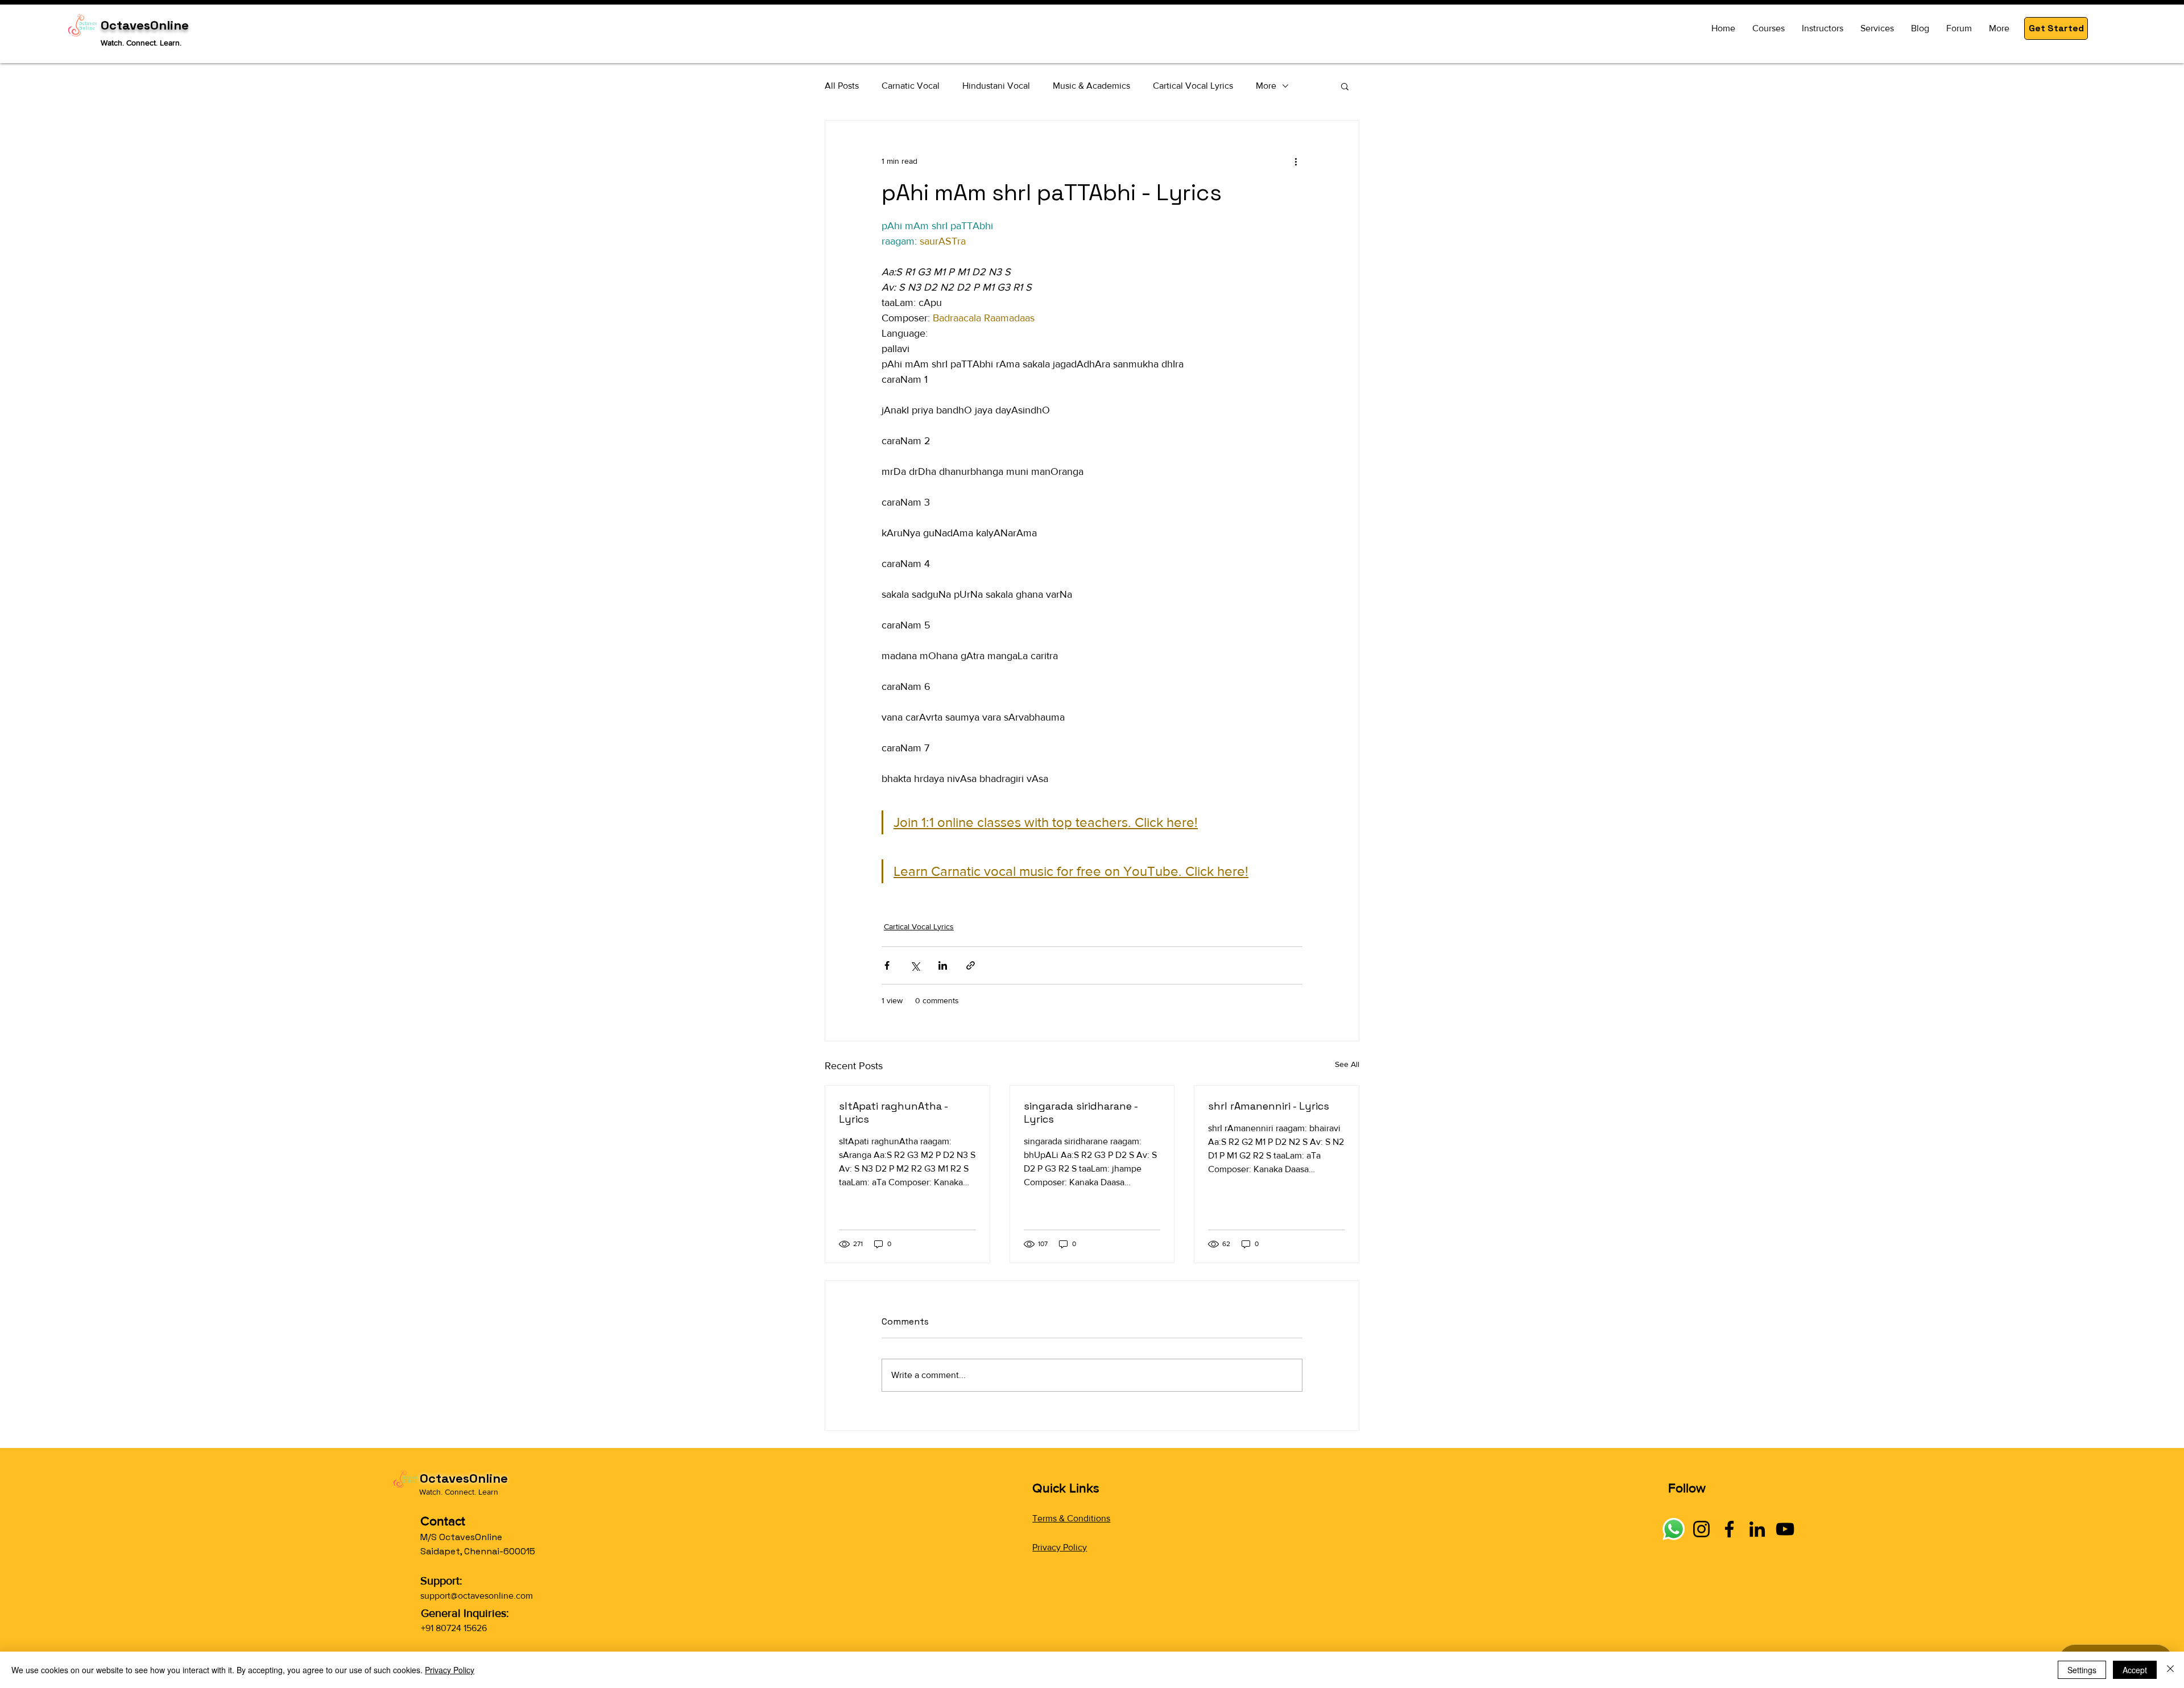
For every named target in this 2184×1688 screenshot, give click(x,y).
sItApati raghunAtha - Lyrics (893, 1112)
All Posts (842, 86)
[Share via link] (971, 965)
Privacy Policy (1060, 1547)
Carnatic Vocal (911, 86)
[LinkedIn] (1757, 1529)
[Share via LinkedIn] (943, 965)
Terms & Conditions (1071, 1518)
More (1266, 86)
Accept (2135, 1670)
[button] (2056, 28)
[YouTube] (1785, 1529)
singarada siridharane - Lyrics (1081, 1112)
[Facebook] (1729, 1529)
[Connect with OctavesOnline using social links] (1674, 1529)
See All (1347, 1064)
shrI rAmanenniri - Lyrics (1269, 1106)
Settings (2082, 1670)
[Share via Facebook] (887, 965)
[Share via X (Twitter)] (915, 965)
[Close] (2170, 1670)
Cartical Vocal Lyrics (1193, 86)
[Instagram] (1701, 1529)
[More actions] (1296, 162)
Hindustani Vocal (996, 86)
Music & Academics (1091, 86)
